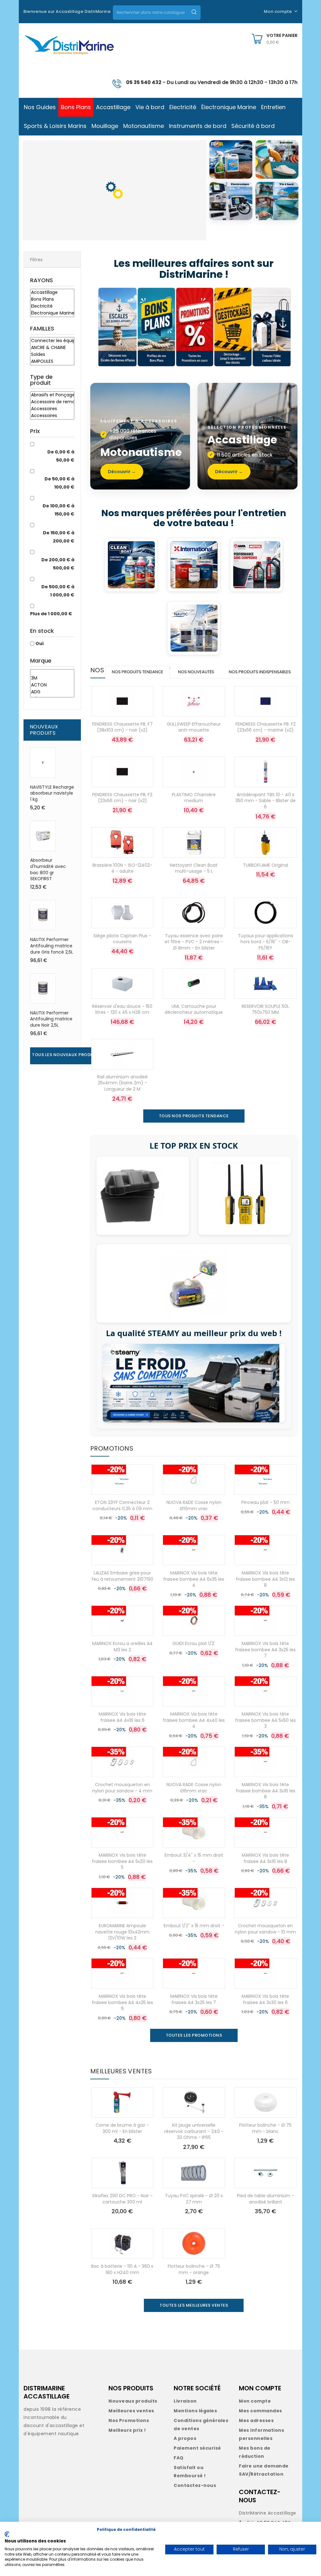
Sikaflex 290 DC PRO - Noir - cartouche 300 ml (122, 2199)
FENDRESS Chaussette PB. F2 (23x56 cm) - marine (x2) (266, 727)
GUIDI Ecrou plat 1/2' (194, 1643)
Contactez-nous (195, 2485)
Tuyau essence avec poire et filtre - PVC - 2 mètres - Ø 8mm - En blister (194, 942)
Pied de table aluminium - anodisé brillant (266, 2199)
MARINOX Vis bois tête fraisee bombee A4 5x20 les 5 (122, 1861)
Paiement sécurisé (197, 2448)
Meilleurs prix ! (127, 2430)
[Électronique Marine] (52, 313)
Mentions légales (195, 2411)
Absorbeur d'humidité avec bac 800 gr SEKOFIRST (48, 869)
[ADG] (52, 692)
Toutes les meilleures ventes (194, 2305)
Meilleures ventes (131, 2411)
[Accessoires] (52, 409)
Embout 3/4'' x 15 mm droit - (194, 1858)
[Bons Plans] (52, 299)
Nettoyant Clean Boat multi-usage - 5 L (194, 868)
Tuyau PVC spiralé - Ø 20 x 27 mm (194, 2199)
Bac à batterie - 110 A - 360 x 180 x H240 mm (122, 2269)
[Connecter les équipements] (52, 341)
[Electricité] (52, 306)
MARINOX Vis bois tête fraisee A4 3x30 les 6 (265, 1999)
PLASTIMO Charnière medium (194, 798)
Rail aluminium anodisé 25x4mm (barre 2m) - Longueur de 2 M (122, 1083)
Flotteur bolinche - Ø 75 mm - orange (194, 2269)
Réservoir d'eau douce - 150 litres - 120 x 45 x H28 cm (122, 1009)
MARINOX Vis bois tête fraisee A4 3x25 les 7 (194, 1999)
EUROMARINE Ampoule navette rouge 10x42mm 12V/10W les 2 (122, 1932)
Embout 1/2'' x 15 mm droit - (194, 1926)
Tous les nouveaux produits (66, 1055)
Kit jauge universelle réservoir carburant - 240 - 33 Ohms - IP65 (194, 2131)
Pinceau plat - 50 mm (266, 1502)
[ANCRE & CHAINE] (52, 348)
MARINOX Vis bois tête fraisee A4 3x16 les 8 (265, 1858)
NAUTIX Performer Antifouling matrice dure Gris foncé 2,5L (52, 946)
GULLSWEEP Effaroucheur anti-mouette (194, 727)
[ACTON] (52, 685)
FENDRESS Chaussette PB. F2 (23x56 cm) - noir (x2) (122, 798)
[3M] (52, 678)
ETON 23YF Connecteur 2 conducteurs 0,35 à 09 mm (122, 1505)
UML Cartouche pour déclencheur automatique (194, 1009)
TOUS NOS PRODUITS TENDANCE (194, 1116)
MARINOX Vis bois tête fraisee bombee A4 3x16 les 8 (266, 1791)
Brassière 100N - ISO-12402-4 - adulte (122, 868)
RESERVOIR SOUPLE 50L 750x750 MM (265, 1009)
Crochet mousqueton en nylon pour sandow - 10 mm (265, 1929)
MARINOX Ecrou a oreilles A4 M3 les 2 (122, 1647)
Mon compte (255, 2401)
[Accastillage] (52, 293)
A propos (185, 2438)
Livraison (185, 2401)
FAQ (179, 2458)
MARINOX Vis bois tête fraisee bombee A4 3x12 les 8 (265, 1579)
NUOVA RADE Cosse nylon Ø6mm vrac (194, 1788)
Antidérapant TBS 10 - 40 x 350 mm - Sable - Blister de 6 (266, 801)
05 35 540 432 (144, 82)
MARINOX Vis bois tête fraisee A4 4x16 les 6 (122, 1717)
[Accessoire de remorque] (52, 402)
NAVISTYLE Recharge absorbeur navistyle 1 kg (52, 793)
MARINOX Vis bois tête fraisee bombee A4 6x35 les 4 (194, 1579)
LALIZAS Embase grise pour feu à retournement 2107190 (122, 1576)
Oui (39, 643)
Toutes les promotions (194, 2035)
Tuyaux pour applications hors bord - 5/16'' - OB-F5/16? (266, 942)
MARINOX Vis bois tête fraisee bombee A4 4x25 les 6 (122, 2002)
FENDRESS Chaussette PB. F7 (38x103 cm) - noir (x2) (122, 727)
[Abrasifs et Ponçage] (52, 395)
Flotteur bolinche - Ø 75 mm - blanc (265, 2128)
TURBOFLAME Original (266, 865)
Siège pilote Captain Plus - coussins (122, 939)
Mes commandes (260, 2411)
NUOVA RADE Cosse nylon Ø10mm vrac (194, 1505)
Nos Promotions (129, 2420)
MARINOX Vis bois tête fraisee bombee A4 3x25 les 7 (265, 1650)
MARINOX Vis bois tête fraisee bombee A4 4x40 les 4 (194, 1720)
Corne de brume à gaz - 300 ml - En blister (122, 2128)
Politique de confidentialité (126, 2529)
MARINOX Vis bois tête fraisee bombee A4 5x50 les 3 (266, 1720)
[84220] (52, 672)
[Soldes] (52, 355)
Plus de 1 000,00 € (51, 614)
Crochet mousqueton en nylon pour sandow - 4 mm (122, 1788)
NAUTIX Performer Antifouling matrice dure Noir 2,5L (51, 1019)
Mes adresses (256, 2420)
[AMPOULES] (52, 362)
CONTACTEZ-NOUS (260, 2496)
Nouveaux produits (133, 2401)
